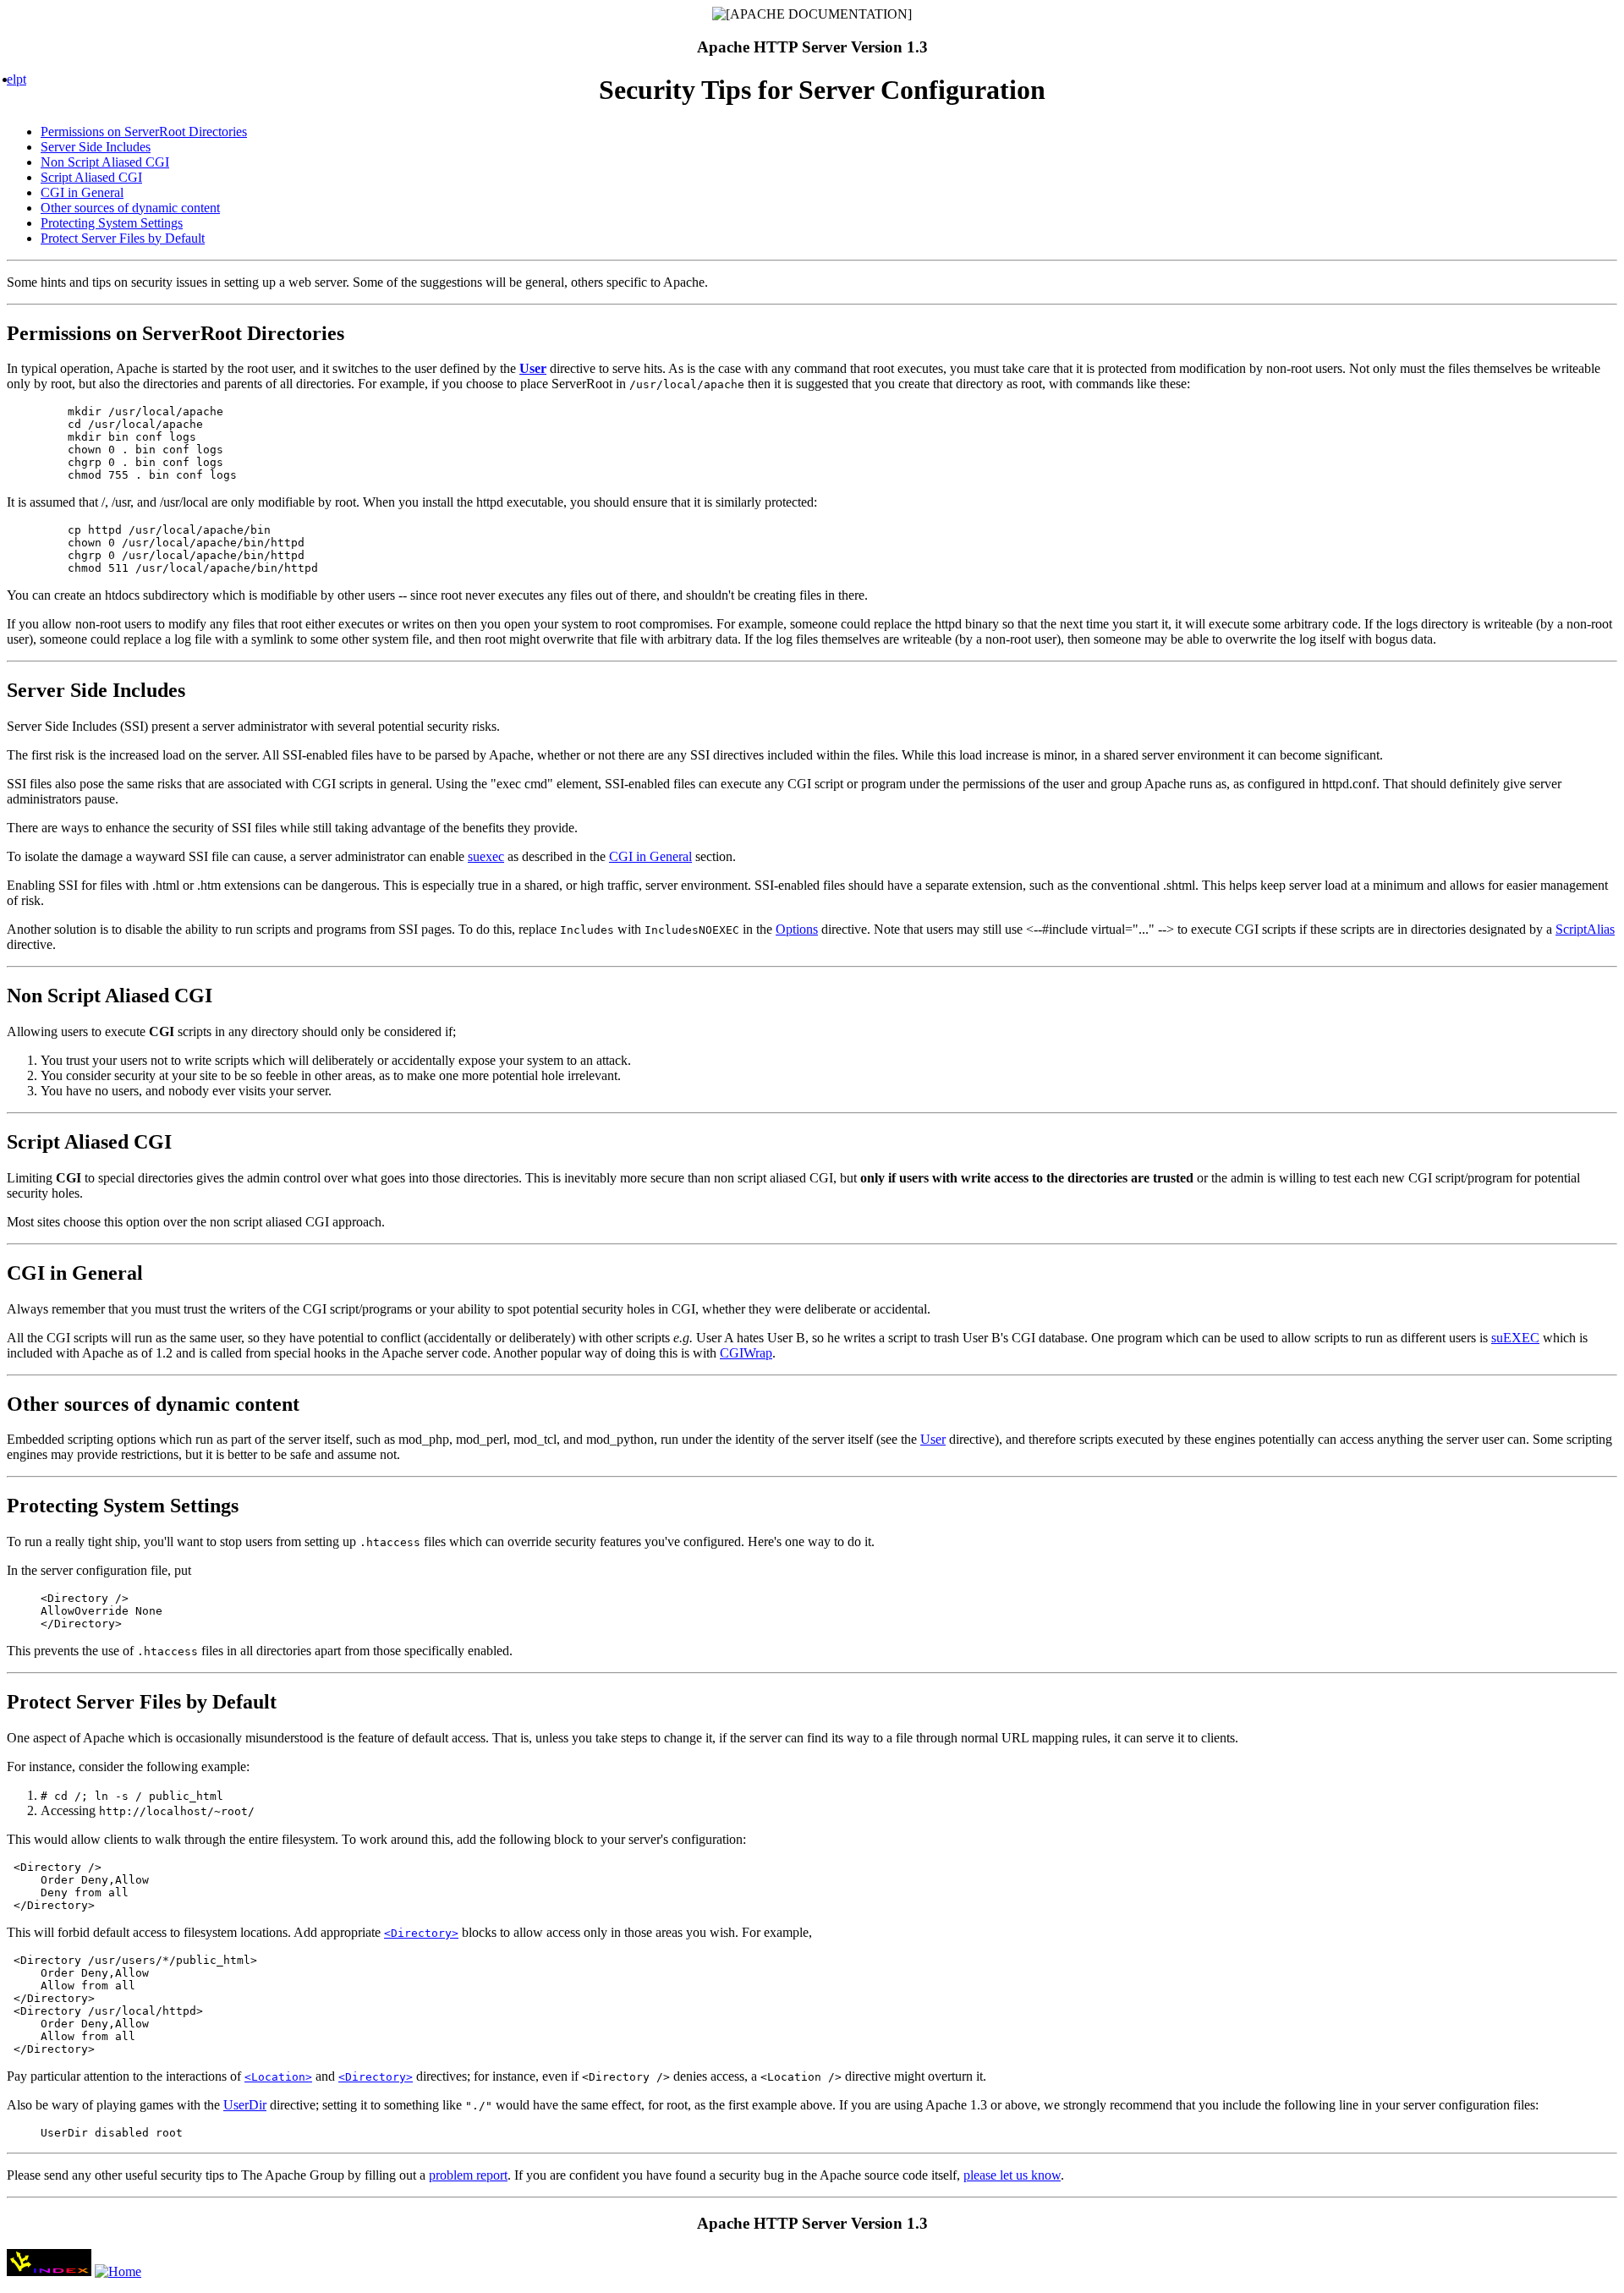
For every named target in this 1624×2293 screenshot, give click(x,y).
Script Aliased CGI (91, 177)
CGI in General (82, 192)
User (933, 1439)
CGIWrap (746, 1353)
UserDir (245, 2105)
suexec (486, 856)
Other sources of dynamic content (130, 208)
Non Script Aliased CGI (105, 162)
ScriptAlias (1585, 929)
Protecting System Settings (112, 223)
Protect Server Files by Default (123, 238)
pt (21, 79)
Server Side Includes (96, 147)
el (11, 79)
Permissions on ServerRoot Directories (144, 132)
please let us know (1012, 2175)
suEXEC (1515, 1338)
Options (797, 929)
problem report (468, 2175)
